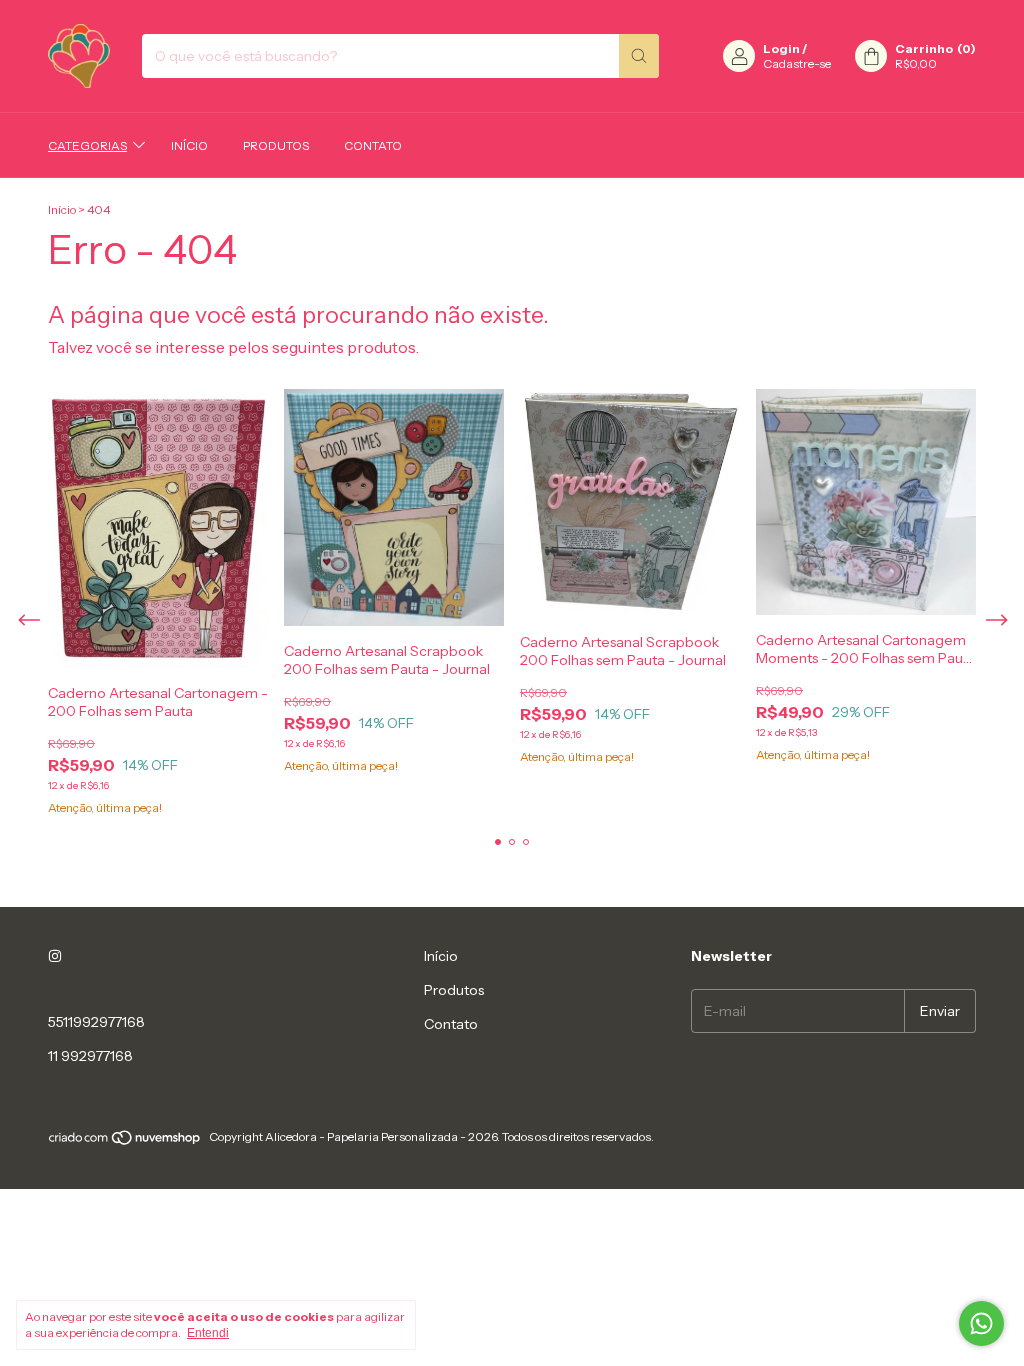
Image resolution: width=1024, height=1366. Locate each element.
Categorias (87, 145)
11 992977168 (90, 1056)
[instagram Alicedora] (55, 956)
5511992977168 (96, 1022)
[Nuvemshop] (125, 1141)
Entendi (208, 1333)
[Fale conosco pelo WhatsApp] (981, 1323)
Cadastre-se (797, 63)
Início (189, 145)
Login (781, 48)
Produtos (276, 145)
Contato (373, 145)
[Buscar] (639, 56)
